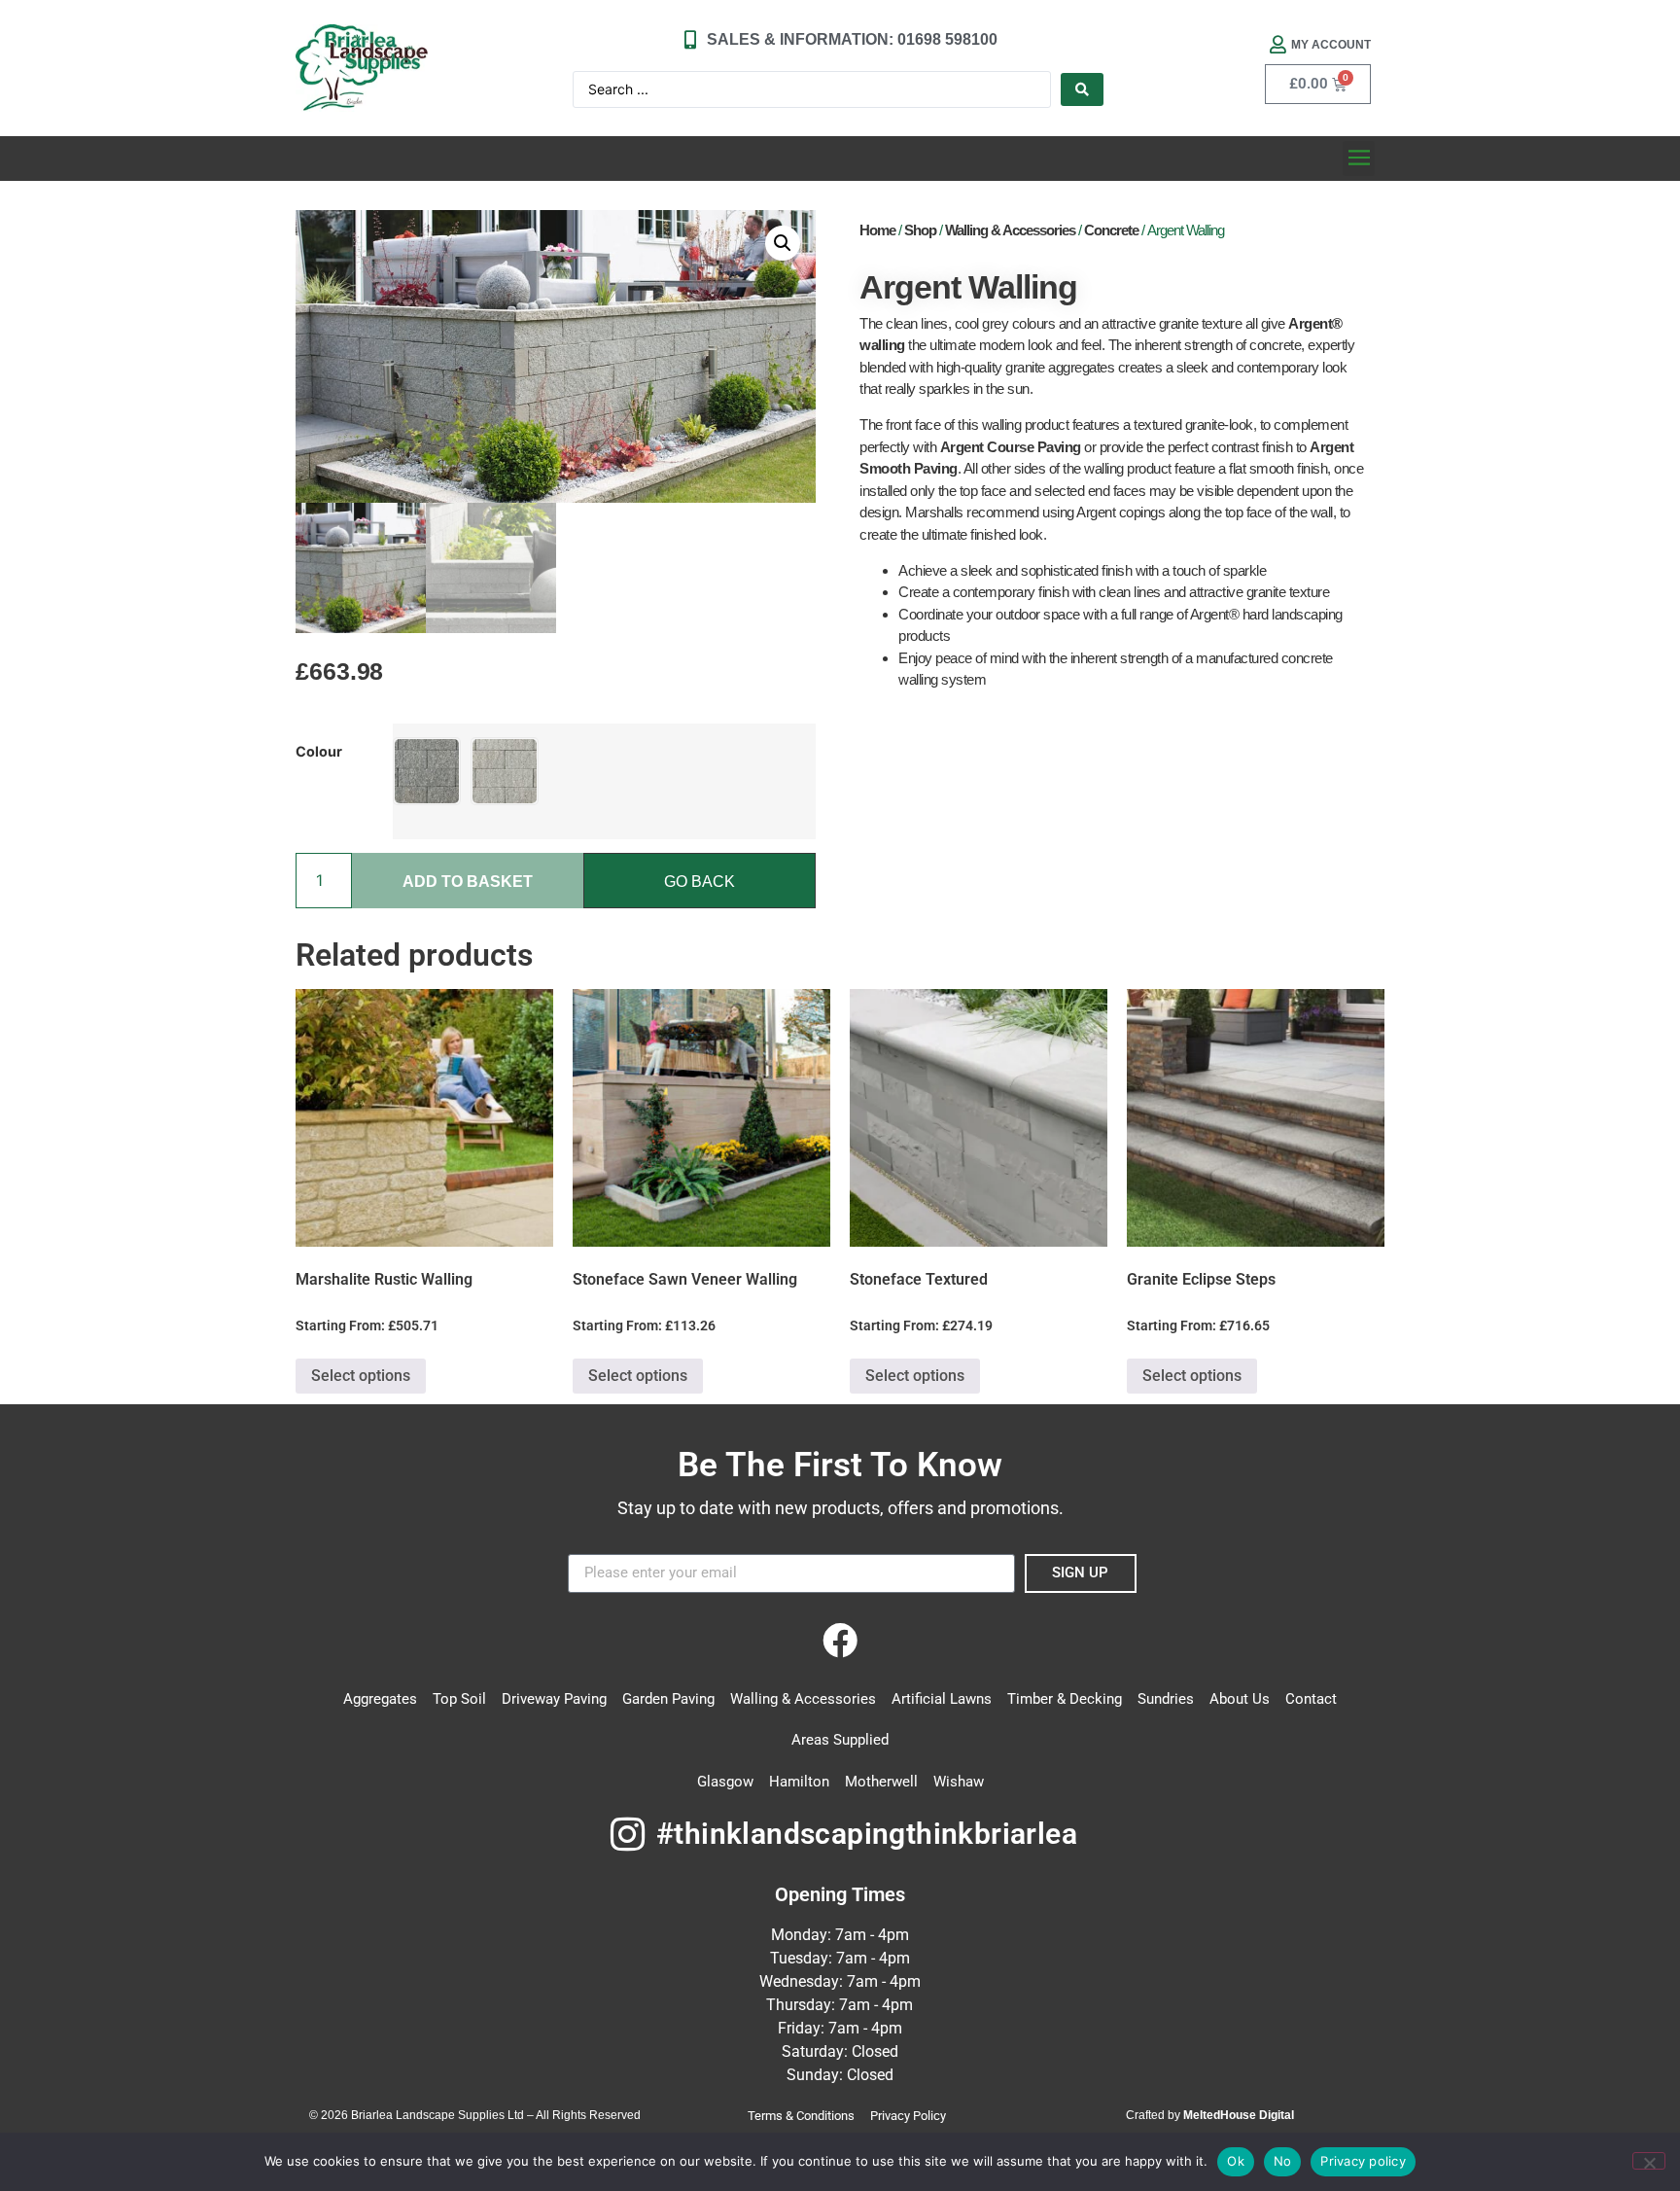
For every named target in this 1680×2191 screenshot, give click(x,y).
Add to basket (468, 882)
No (1283, 2161)
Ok (1236, 2161)
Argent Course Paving (1011, 447)
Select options (361, 1376)
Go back (700, 882)
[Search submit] (1082, 89)
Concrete (1111, 230)
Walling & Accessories (1010, 230)
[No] (1649, 2161)
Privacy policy (1363, 2161)
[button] (1359, 159)
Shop (920, 230)
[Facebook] (840, 1641)
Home (877, 230)
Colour (319, 752)
